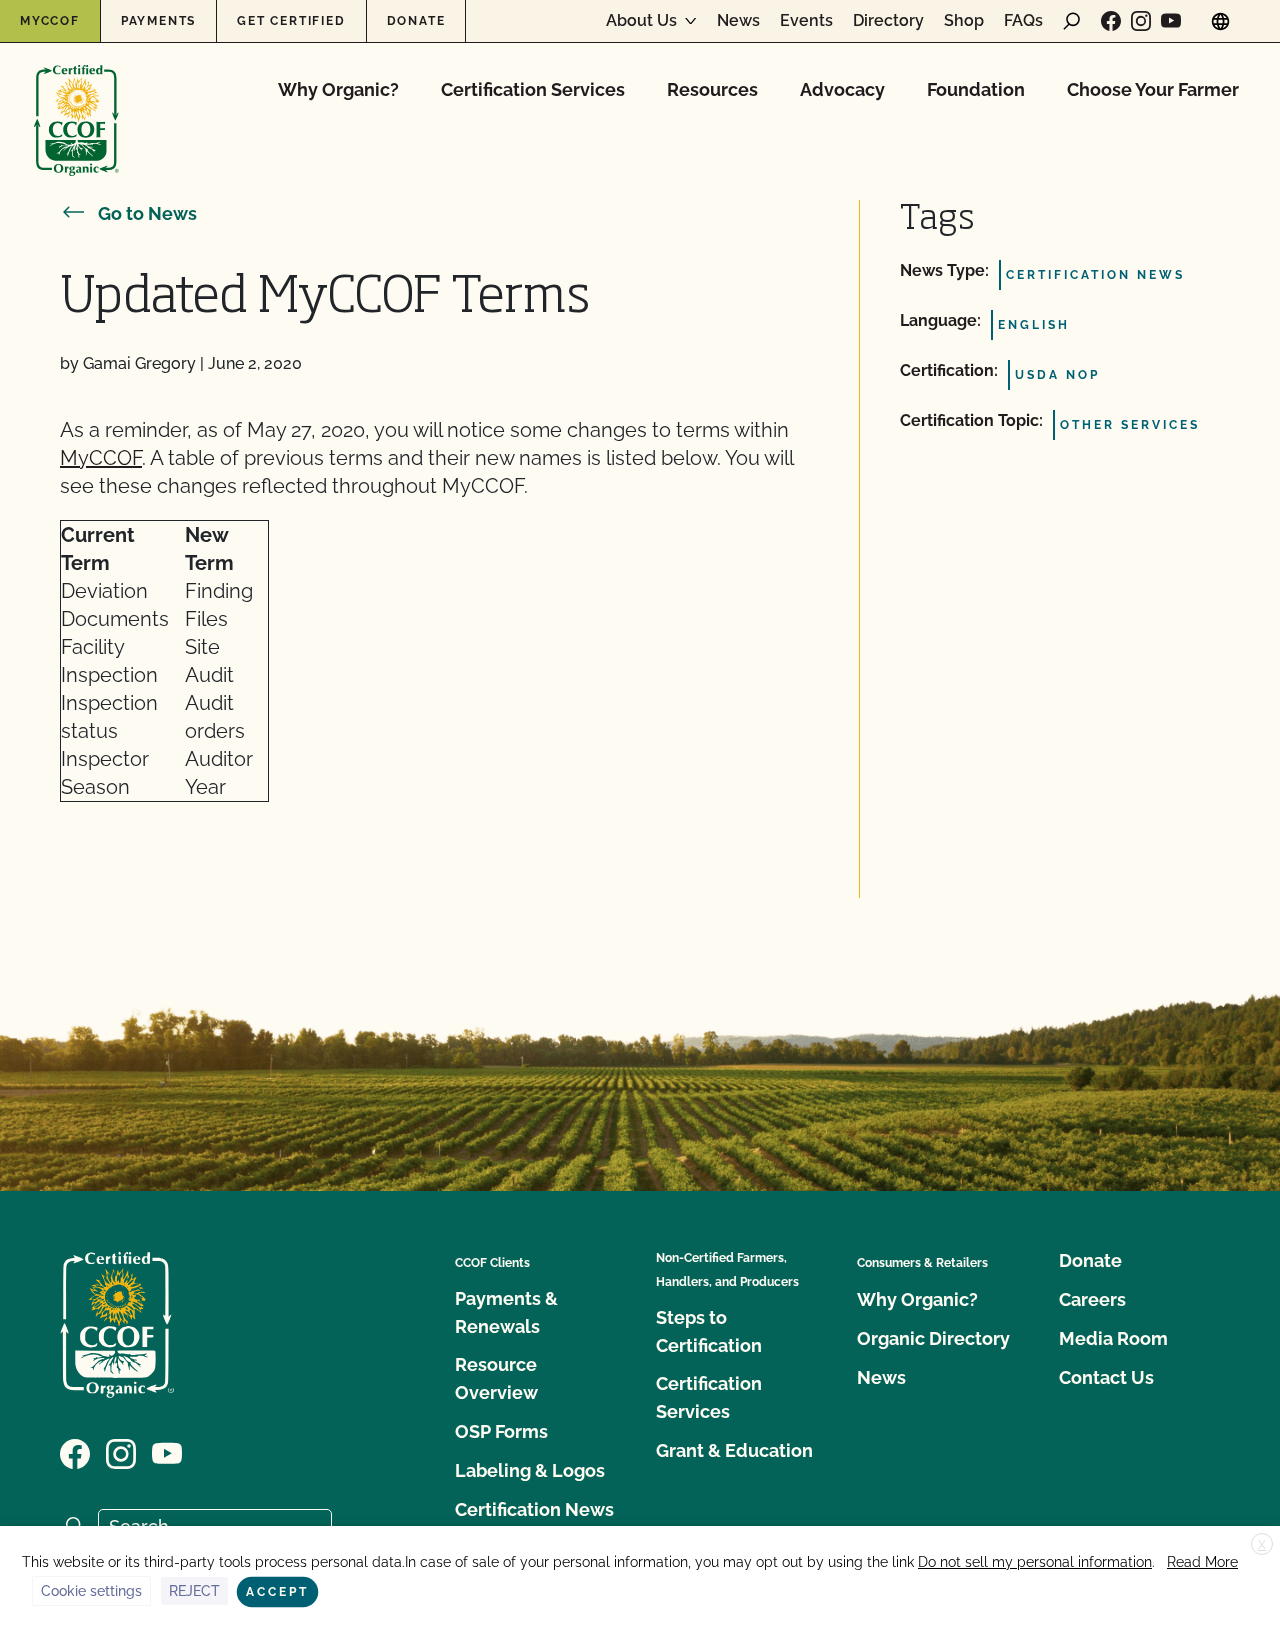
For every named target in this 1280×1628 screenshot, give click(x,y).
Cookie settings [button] (91, 1591)
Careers (1092, 1299)
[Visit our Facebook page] (1111, 21)
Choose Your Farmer (1153, 89)
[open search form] (1072, 21)
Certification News (534, 1509)
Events (806, 21)
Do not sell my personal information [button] (1035, 1562)
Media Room (1113, 1338)
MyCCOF (50, 21)
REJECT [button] (194, 1591)
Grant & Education (734, 1450)
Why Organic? (338, 89)
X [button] (1262, 1545)
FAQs (1023, 21)
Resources (712, 89)
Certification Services (533, 89)
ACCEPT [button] (277, 1592)
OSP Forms (501, 1431)
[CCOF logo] (76, 99)
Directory (888, 21)
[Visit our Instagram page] (1141, 21)
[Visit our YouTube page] (1171, 21)
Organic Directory (933, 1338)
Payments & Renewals (506, 1312)
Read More (1202, 1562)
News (738, 21)
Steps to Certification (709, 1331)
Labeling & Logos (530, 1470)
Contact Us (1106, 1377)
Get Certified (291, 21)
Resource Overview (496, 1378)
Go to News (147, 213)
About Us (641, 21)
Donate (416, 21)
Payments (158, 21)
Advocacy (842, 89)
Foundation (976, 89)
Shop (964, 21)
